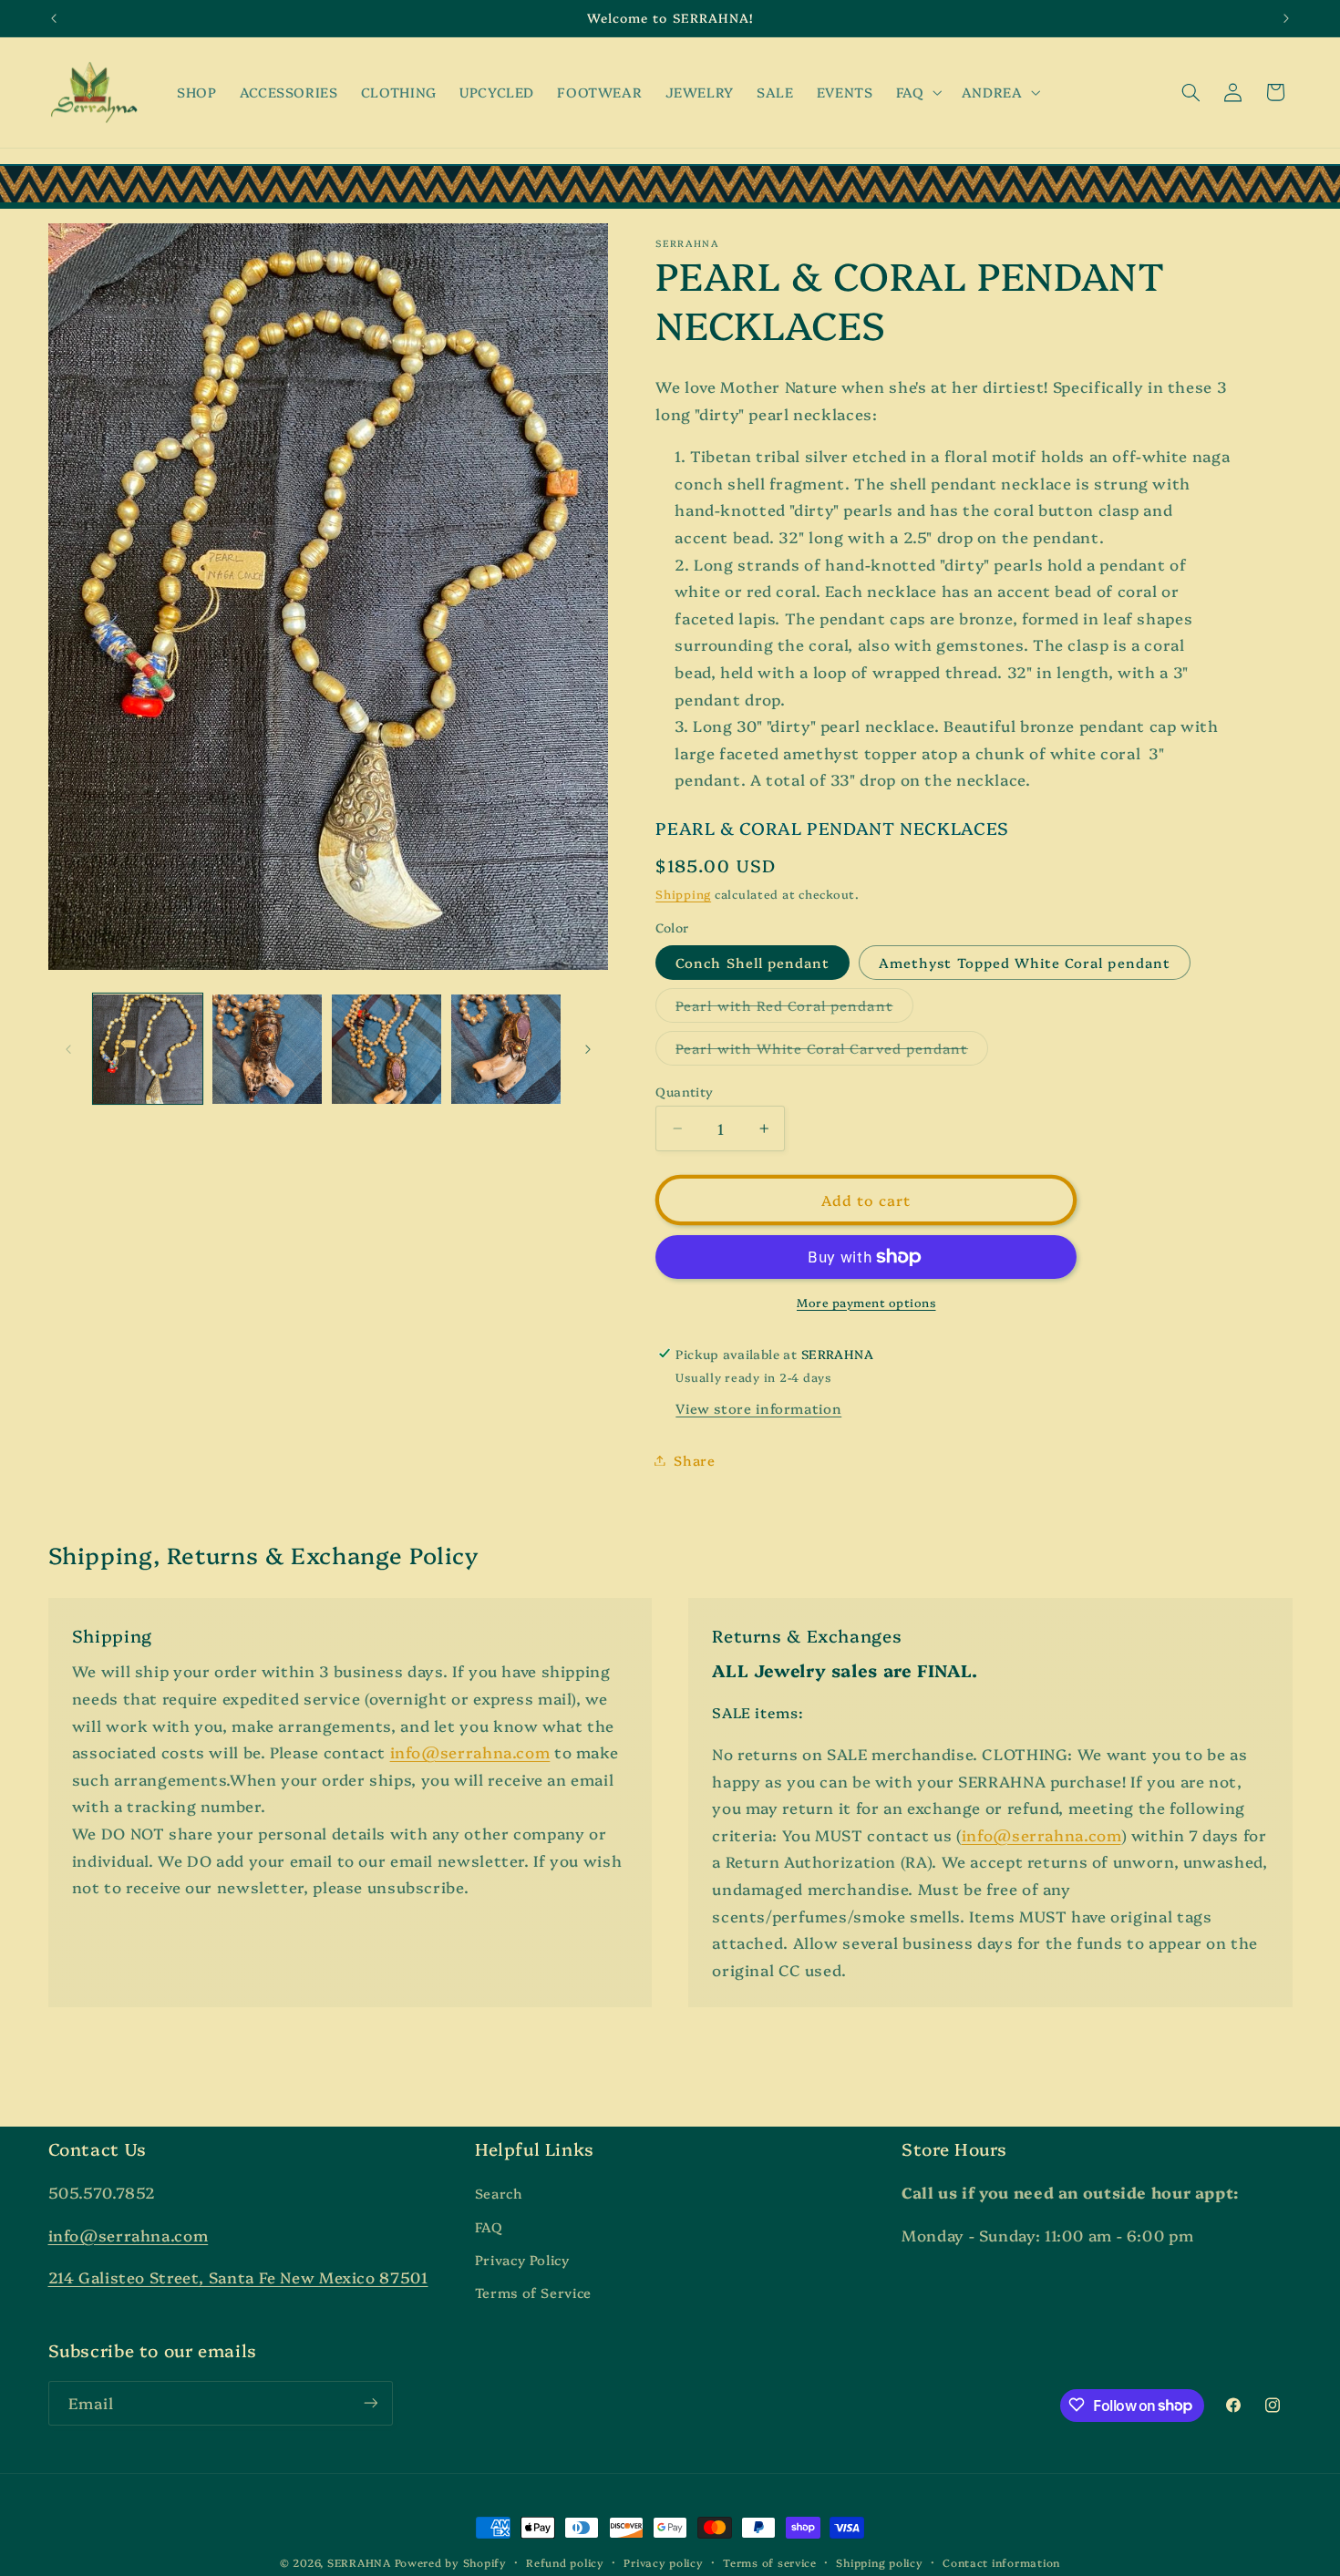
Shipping (683, 894)
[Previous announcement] (54, 18)
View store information (758, 1408)
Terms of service (770, 2562)
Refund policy (565, 2562)
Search (499, 2194)
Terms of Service (533, 2293)
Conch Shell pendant (752, 961)
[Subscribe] (370, 2402)
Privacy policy (663, 2562)
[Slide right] (588, 1049)
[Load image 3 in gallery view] (387, 1050)
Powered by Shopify (451, 2562)
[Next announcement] (1286, 18)
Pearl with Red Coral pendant (794, 1009)
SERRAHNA (359, 2562)
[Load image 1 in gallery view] (148, 1050)
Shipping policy (879, 2562)
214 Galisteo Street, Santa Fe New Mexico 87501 (238, 2277)
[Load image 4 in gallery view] (506, 1050)
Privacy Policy (522, 2260)
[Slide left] (68, 1049)
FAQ (489, 2226)
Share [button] (694, 1460)
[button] (917, 92)
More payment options (866, 1302)
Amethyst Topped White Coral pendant (1025, 961)
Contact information (1001, 2562)
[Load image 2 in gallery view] (268, 1050)
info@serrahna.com (470, 1752)
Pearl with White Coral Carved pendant (832, 1051)
